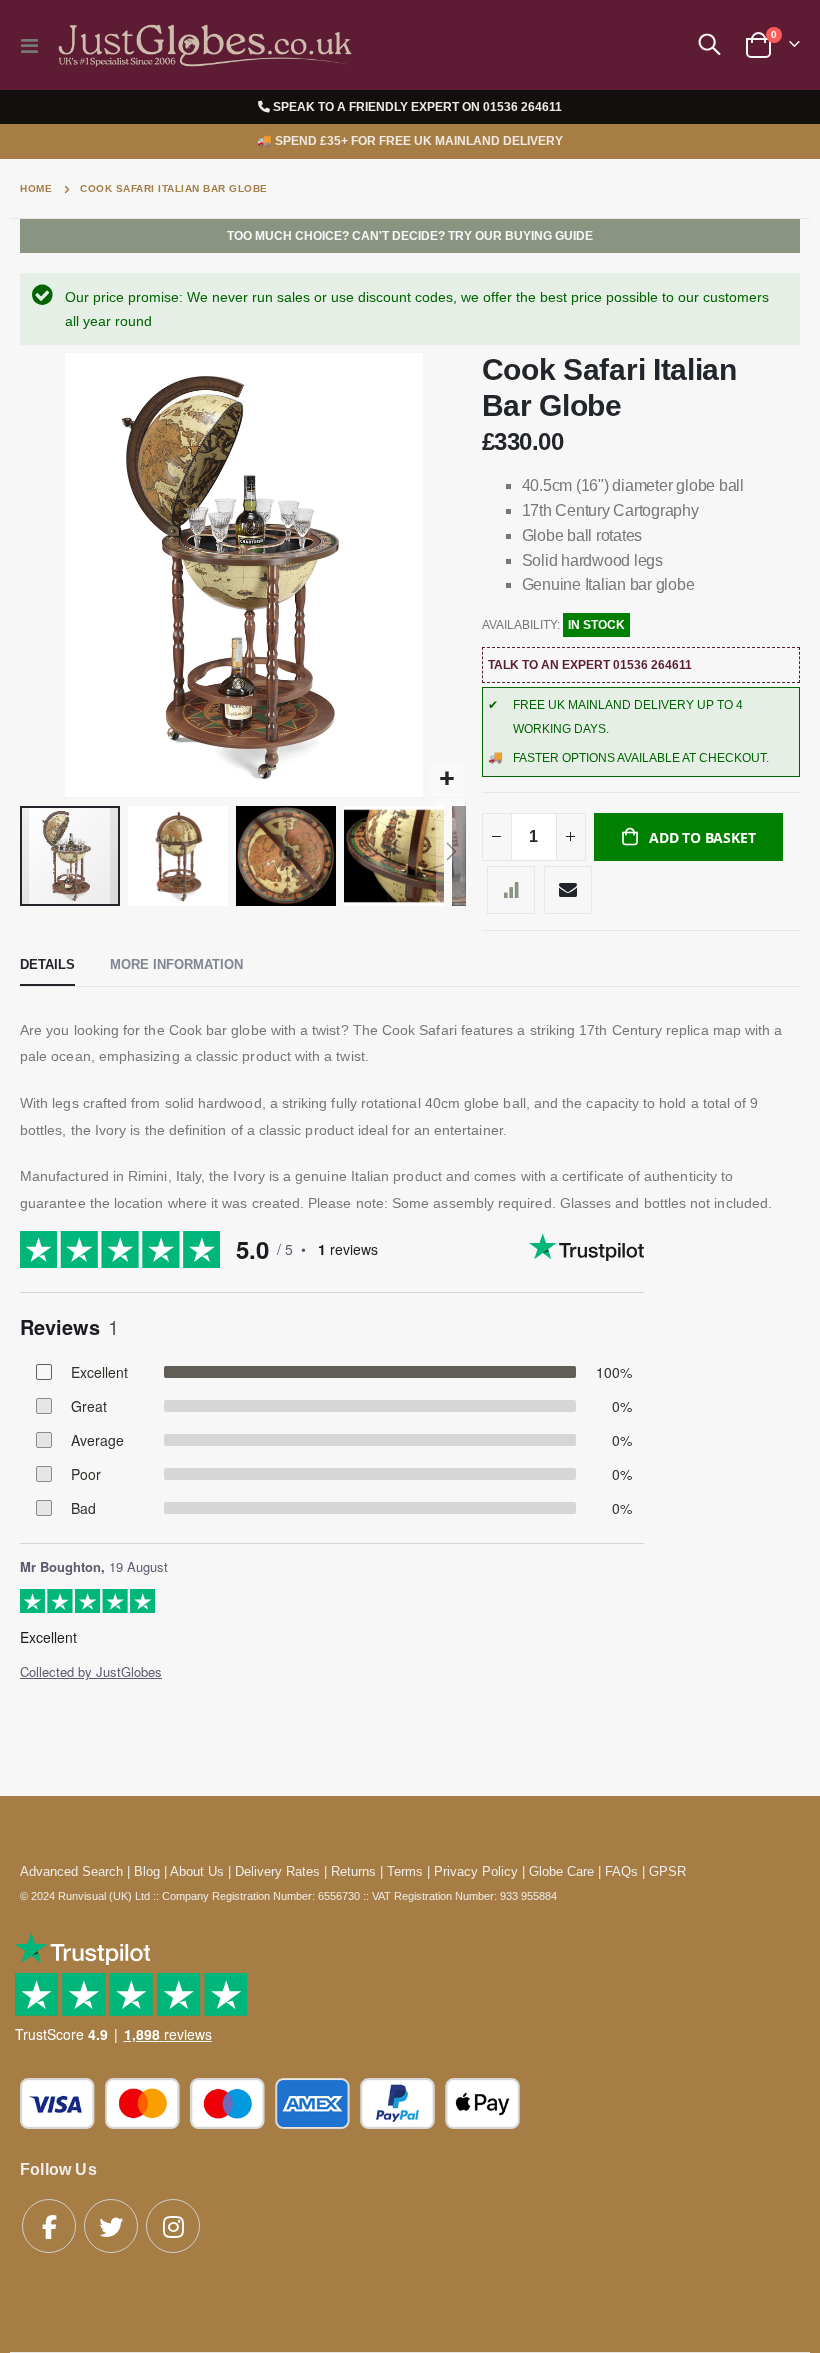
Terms (405, 1872)
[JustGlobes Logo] (202, 45)
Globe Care (561, 1872)
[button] (447, 779)
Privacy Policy (476, 1872)
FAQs (621, 1872)
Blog (147, 1872)
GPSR (667, 1872)
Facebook (49, 2226)
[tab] (47, 966)
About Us (197, 1872)
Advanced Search (71, 1872)
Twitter (111, 2226)
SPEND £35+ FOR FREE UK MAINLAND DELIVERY (410, 141)
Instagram (173, 2226)
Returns (353, 1872)
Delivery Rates (277, 1872)
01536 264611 (522, 107)
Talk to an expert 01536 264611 (590, 665)
